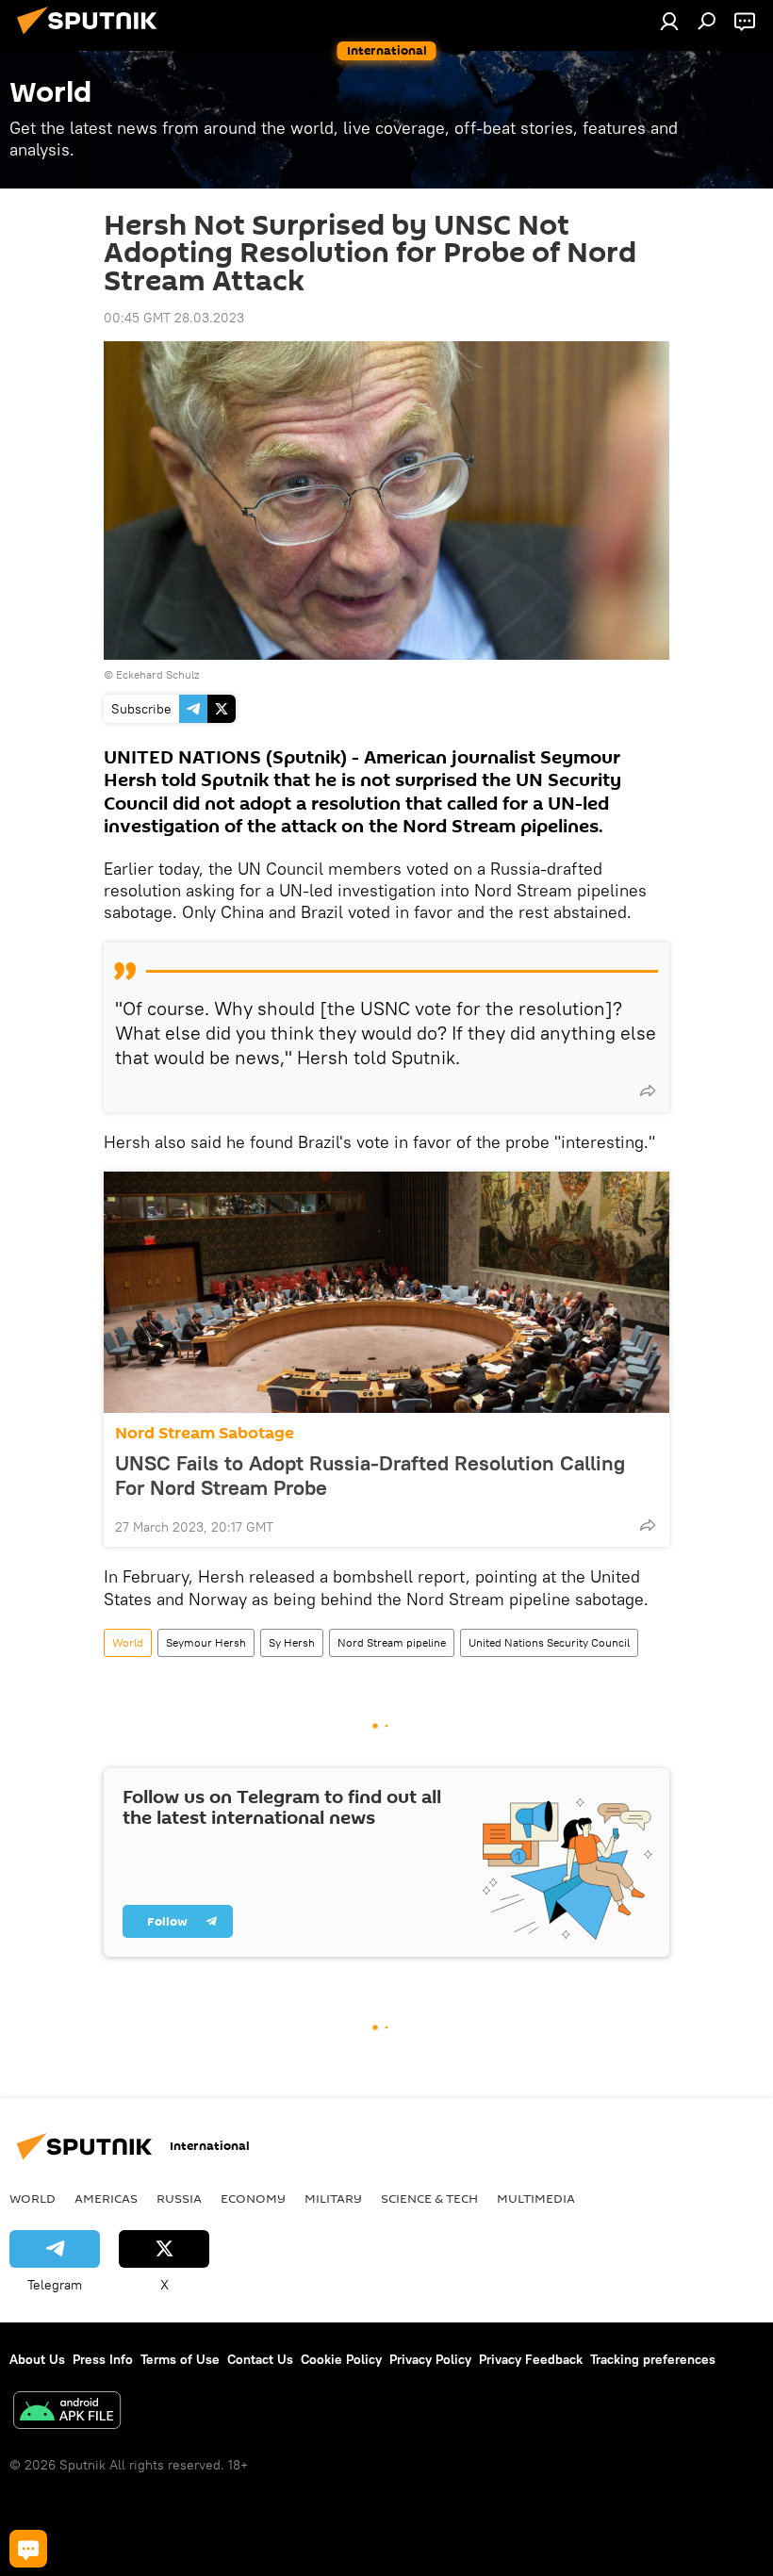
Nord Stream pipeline (392, 1642)
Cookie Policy (341, 2359)
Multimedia (536, 2198)
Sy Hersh (292, 1642)
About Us (37, 2359)
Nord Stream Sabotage (205, 1433)
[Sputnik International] (92, 37)
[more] (648, 1091)
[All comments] (28, 2549)
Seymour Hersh (206, 1642)
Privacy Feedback (531, 2359)
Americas (106, 2198)
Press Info (103, 2359)
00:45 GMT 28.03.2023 (174, 318)
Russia (179, 2198)
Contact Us (260, 2359)
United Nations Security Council (549, 1642)
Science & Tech (429, 2198)
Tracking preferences (653, 2359)
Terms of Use (180, 2359)
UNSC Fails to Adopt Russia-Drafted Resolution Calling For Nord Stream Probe (370, 1475)
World (128, 1642)
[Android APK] (67, 2412)
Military (333, 2198)
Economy (253, 2198)
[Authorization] (669, 21)
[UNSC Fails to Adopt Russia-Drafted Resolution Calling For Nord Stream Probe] (386, 1292)
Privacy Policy (430, 2359)
